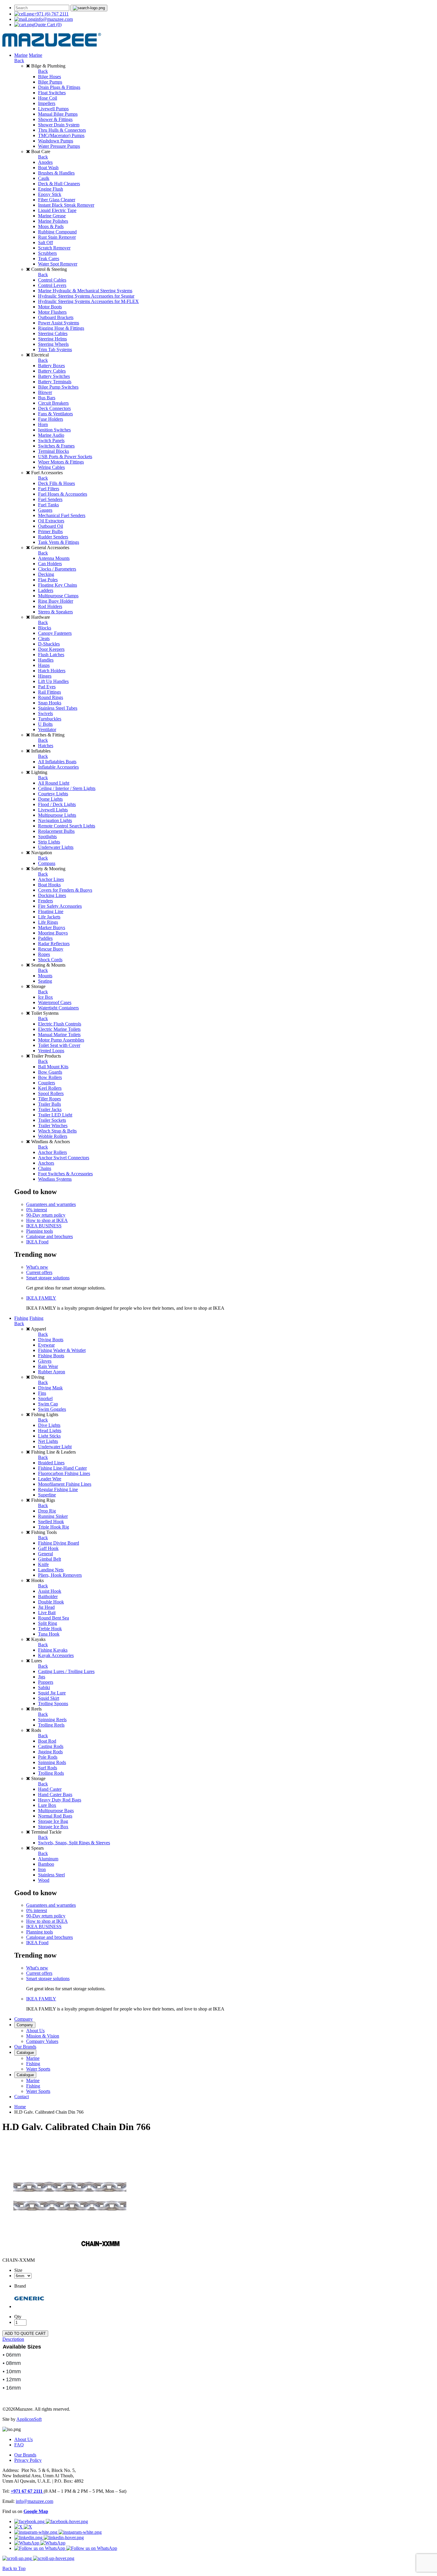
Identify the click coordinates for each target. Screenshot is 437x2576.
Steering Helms (52, 339)
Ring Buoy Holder (56, 601)
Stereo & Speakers (55, 612)
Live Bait (47, 1613)
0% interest (37, 1210)
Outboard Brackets (56, 317)
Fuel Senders (50, 499)
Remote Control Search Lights (67, 826)
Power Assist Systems (59, 323)
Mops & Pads (51, 226)
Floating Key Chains (58, 585)
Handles (46, 660)
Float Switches (52, 93)
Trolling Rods (51, 1773)
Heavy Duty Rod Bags (60, 1800)
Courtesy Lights (53, 794)
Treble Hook (50, 1629)
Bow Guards (50, 1072)
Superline (47, 1495)
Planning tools (40, 1231)
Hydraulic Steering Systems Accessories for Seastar (86, 296)
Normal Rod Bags (55, 1816)
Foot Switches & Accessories (65, 1174)
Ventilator (47, 729)
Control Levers (52, 285)
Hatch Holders (52, 671)
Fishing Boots (51, 1356)
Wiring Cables (51, 467)
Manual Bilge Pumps (58, 114)
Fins (42, 1393)
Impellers (47, 103)
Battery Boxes (51, 366)
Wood (44, 1880)
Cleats (44, 638)
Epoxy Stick (50, 194)
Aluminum (48, 1859)
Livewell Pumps (53, 109)
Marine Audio (51, 435)
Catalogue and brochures (49, 1236)
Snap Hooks (50, 703)
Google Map (36, 2511)
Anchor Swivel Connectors (64, 1158)
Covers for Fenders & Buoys (65, 890)
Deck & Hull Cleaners (59, 184)
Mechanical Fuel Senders (62, 515)
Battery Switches (54, 376)
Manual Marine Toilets (59, 1035)
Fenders (45, 901)
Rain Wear (48, 1366)
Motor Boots (50, 307)
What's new (37, 1267)
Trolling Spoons (53, 1704)
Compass (47, 863)
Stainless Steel (51, 1875)
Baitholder (48, 1596)
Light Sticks (49, 1436)
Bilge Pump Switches (58, 387)
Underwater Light (55, 1447)
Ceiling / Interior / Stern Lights (67, 788)
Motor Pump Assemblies (61, 1040)
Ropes (44, 954)
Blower (45, 392)
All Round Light (54, 783)
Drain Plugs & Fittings (59, 87)
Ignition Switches (54, 430)
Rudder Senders (53, 537)
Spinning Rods (52, 1762)
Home (20, 2107)
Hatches (46, 746)
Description (13, 2339)
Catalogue (25, 2053)
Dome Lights (50, 799)
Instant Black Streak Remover (66, 205)
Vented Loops (51, 1051)
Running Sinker (53, 1516)
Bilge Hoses (49, 77)
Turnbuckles (50, 719)
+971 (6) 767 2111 (51, 14)
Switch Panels (51, 440)
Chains (45, 1168)
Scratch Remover (54, 248)
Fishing (21, 1318)
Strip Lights (49, 842)
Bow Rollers (50, 1077)
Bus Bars (47, 398)
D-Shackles (49, 644)
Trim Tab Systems (55, 350)
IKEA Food (37, 1242)
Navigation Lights (55, 820)
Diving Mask (50, 1388)
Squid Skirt (49, 1698)
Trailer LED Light (55, 1115)
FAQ (19, 2445)
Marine (21, 55)
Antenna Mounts (54, 558)
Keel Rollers (50, 1088)
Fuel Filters (49, 489)
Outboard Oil (51, 526)
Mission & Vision (43, 2036)
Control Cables (52, 280)
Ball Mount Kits (53, 1067)
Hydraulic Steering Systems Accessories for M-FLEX (88, 301)
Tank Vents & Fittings (59, 542)
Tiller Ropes (49, 1099)
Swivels (45, 713)
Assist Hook (50, 1591)
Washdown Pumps (56, 141)
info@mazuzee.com (54, 19)
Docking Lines (52, 895)
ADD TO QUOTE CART (25, 2334)
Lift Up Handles (53, 681)
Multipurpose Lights (57, 815)
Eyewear (46, 1345)
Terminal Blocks (54, 451)
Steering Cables (53, 333)
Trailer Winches (53, 1126)
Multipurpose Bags (56, 1811)
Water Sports (38, 2069)
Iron (42, 1869)
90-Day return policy (46, 1215)
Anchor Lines (51, 879)
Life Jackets (49, 917)
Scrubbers (47, 253)
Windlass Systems (55, 1179)
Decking (46, 574)
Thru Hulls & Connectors (62, 130)
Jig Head (46, 1607)
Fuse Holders (51, 419)
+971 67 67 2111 (27, 2491)
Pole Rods (48, 1757)
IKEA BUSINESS (44, 1226)
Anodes (45, 162)
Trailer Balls (49, 1104)
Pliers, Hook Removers (60, 1575)
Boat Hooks (49, 885)
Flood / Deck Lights (57, 804)
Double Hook (51, 1602)
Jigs (42, 1677)
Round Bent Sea (54, 1618)
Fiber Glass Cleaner (57, 200)
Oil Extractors (51, 521)
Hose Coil (48, 98)
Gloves (45, 1361)
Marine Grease (52, 216)
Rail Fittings (49, 692)
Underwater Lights (56, 847)
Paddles (45, 938)
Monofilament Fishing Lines (65, 1484)
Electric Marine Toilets (59, 1029)
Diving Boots (51, 1340)
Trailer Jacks (50, 1109)
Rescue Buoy (51, 949)
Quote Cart (48, 25)
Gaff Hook (48, 1548)
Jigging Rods (50, 1752)
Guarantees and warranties (51, 1204)
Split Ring (48, 1623)
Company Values (42, 2041)
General (45, 1554)
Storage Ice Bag (53, 1821)
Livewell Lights (53, 810)
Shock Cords (50, 960)
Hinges (45, 676)
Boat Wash (48, 168)
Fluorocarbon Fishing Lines (64, 1473)
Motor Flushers (52, 312)
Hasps (44, 665)
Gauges (45, 510)
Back (19, 61)
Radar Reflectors (54, 944)
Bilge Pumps (50, 82)
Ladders (46, 590)
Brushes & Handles (56, 173)
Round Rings (51, 697)
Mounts (45, 976)
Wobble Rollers (53, 1136)
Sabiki (44, 1687)
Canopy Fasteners (55, 633)
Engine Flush (51, 189)
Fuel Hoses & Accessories (63, 494)
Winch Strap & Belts (57, 1131)
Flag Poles (48, 580)
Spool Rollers (51, 1093)
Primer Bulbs (50, 531)
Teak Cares (49, 259)
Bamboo (46, 1864)
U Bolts (45, 724)
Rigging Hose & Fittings (61, 328)
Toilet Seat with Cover (59, 1045)
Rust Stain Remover (57, 237)
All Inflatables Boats (57, 762)
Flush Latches (51, 655)
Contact (22, 2097)
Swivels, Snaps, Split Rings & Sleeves (74, 1843)
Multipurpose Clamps (58, 596)
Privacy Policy (28, 2460)
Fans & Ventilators (55, 414)
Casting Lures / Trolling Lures (66, 1671)
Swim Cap (48, 1404)
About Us (35, 2031)
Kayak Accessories (56, 1655)
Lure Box (47, 1805)
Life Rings (48, 922)
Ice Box (45, 997)
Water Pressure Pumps (59, 146)
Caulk (44, 178)
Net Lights (48, 1441)
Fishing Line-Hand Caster (62, 1468)
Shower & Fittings (55, 119)
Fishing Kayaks (53, 1650)
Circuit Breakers (53, 403)
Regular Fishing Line (58, 1489)
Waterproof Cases (55, 1002)
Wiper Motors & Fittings (61, 462)
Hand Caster (50, 1789)
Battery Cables (52, 371)
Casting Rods (51, 1746)
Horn (43, 424)
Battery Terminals (55, 382)
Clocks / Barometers (57, 569)
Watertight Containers (58, 1008)
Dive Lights (49, 1425)
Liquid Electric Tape (57, 210)
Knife (43, 1564)
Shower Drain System (59, 125)
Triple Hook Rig (54, 1527)
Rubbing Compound (57, 232)
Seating (45, 981)
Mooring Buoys (53, 933)
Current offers (39, 1272)
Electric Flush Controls (60, 1024)
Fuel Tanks (48, 505)
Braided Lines (51, 1463)
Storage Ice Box (53, 1827)
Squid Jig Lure (52, 1693)
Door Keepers (51, 649)
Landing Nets (51, 1570)
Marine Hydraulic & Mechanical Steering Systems (85, 291)
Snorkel (45, 1398)
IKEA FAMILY (41, 1298)
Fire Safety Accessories (60, 906)
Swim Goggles (52, 1409)
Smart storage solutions (48, 1278)
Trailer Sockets (52, 1120)
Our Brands (25, 2047)
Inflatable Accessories (58, 767)
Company (23, 2019)
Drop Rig (47, 1511)
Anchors (46, 1163)
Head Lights (50, 1431)
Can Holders (50, 564)
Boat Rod (47, 1741)
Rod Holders (50, 606)
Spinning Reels (52, 1720)
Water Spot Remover (58, 264)
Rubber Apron (52, 1372)
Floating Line (51, 911)
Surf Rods (48, 1768)
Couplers (47, 1083)
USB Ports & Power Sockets (65, 457)
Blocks (45, 628)
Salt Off (45, 242)
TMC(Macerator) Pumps (61, 135)
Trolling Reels (51, 1725)
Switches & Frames (56, 446)
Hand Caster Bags (55, 1794)
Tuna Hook (49, 1634)
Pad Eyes (47, 687)
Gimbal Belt (49, 1559)
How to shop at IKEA (47, 1220)
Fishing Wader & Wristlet (62, 1350)
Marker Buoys (52, 927)
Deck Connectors (54, 408)
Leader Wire (50, 1479)
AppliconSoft (29, 2419)
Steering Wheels (53, 344)
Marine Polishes (53, 221)
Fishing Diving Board (59, 1543)
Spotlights (47, 837)
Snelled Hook (51, 1522)
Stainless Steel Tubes (58, 708)
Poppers (46, 1682)
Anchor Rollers (52, 1152)
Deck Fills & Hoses (56, 483)
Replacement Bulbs (56, 831)
